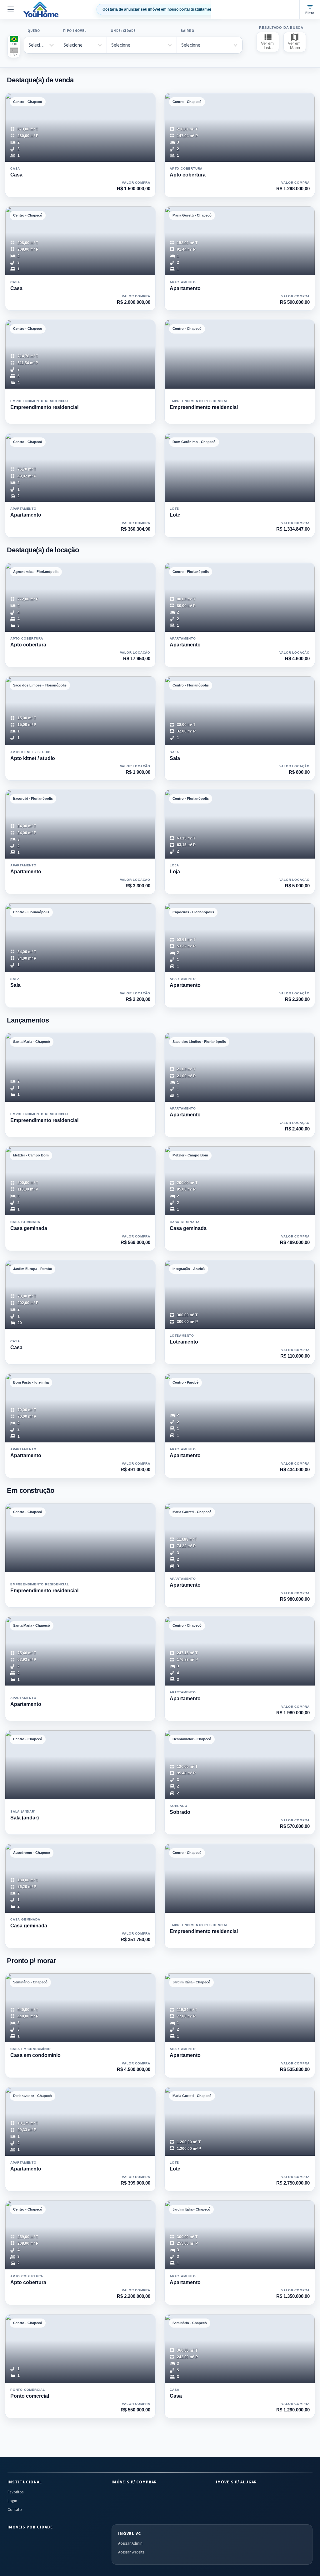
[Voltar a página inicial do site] (41, 9)
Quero (34, 31)
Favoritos (15, 2492)
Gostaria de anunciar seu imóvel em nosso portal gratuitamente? (160, 9)
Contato (15, 2510)
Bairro (187, 31)
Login (12, 2501)
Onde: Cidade (123, 31)
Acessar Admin (130, 2543)
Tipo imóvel (74, 31)
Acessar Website (131, 2552)
